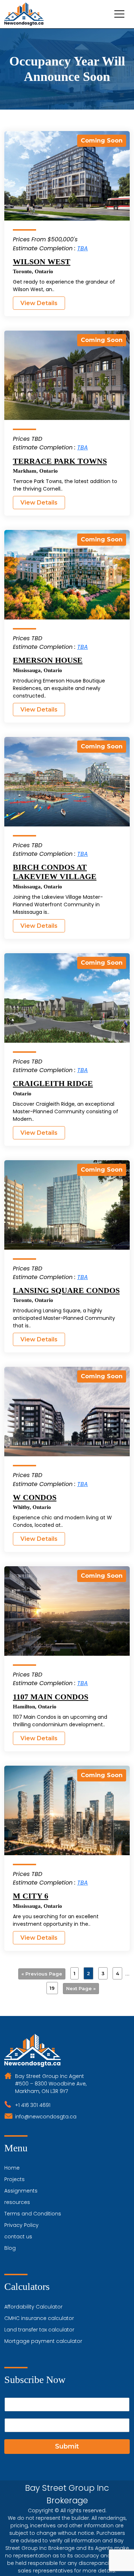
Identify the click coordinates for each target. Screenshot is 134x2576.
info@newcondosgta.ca (46, 2117)
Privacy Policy (21, 2225)
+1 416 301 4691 (33, 2105)
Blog (10, 2248)
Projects (14, 2179)
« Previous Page (42, 1974)
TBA (83, 248)
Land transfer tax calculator (39, 2330)
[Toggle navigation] (119, 14)
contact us (18, 2237)
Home (12, 2168)
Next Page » (81, 1988)
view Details (39, 303)
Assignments (21, 2191)
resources (17, 2202)
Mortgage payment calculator (43, 2341)
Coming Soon (102, 141)
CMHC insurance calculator (39, 2318)
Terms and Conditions (33, 2214)
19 (52, 1988)
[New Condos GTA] (24, 14)
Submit (67, 2446)
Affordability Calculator (33, 2307)
